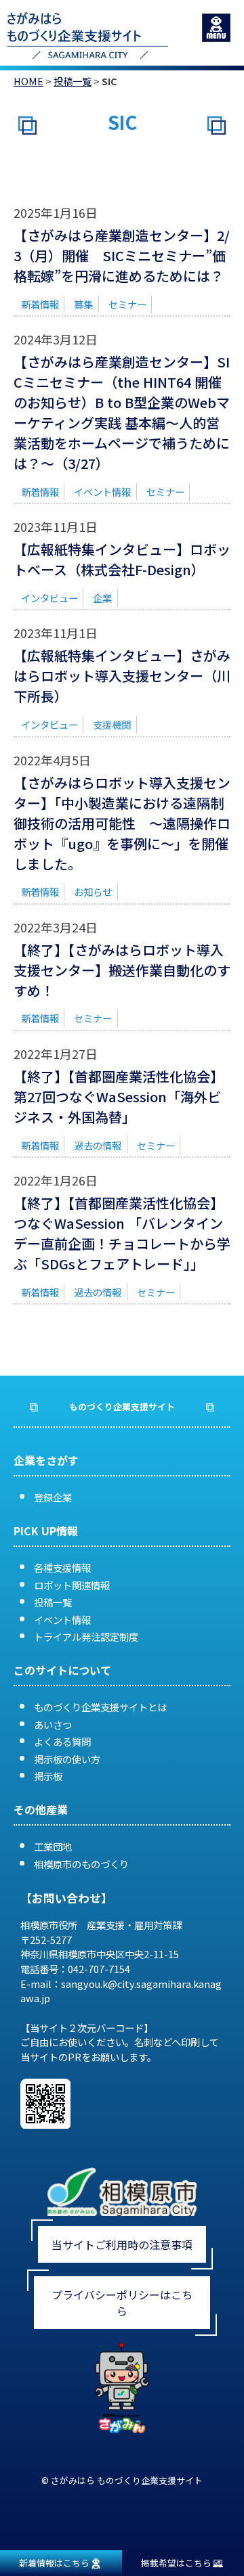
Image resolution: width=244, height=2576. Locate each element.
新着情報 (40, 304)
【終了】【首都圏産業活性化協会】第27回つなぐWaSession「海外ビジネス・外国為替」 (119, 1097)
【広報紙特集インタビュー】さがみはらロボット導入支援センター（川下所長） (122, 676)
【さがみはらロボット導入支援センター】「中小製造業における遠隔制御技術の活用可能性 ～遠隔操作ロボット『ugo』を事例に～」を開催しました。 (122, 823)
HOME (28, 81)
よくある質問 (62, 1741)
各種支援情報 (62, 1567)
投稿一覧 (73, 81)
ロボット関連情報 (72, 1585)
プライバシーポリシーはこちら (122, 2303)
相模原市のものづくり (81, 1864)
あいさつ (53, 1724)
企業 (102, 598)
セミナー (127, 304)
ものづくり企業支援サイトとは (100, 1707)
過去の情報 (98, 1145)
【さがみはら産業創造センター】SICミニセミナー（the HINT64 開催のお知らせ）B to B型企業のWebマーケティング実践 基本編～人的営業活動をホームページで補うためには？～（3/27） (122, 412)
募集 (83, 304)
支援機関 (112, 724)
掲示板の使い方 (67, 1759)
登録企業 (53, 1497)
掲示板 (48, 1776)
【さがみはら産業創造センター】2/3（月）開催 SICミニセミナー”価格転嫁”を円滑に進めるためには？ (122, 255)
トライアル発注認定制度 (86, 1636)
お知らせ (93, 891)
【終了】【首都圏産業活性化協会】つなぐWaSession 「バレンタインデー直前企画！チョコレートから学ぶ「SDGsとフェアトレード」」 (122, 1233)
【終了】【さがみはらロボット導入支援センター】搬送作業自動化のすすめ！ (122, 970)
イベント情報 (102, 492)
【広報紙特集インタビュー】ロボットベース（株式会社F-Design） (122, 559)
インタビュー (49, 598)
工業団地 (53, 1846)
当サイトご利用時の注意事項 (122, 2244)
